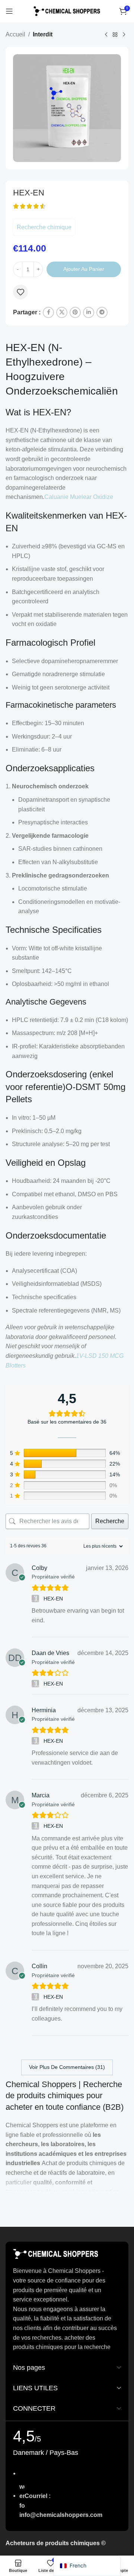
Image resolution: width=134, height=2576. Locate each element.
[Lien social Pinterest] (75, 312)
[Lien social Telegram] (102, 312)
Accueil (15, 34)
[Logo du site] (67, 11)
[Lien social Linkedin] (89, 312)
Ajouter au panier (84, 269)
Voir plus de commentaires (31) (67, 2067)
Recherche (110, 1521)
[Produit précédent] (106, 35)
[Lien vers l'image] (56, 2254)
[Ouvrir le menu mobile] (9, 11)
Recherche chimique (44, 227)
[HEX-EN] (36, 1599)
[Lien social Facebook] (48, 312)
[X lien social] (62, 312)
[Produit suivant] (124, 35)
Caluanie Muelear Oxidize (79, 497)
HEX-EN (53, 1599)
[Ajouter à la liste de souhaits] (20, 292)
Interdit (43, 34)
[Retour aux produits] (115, 35)
